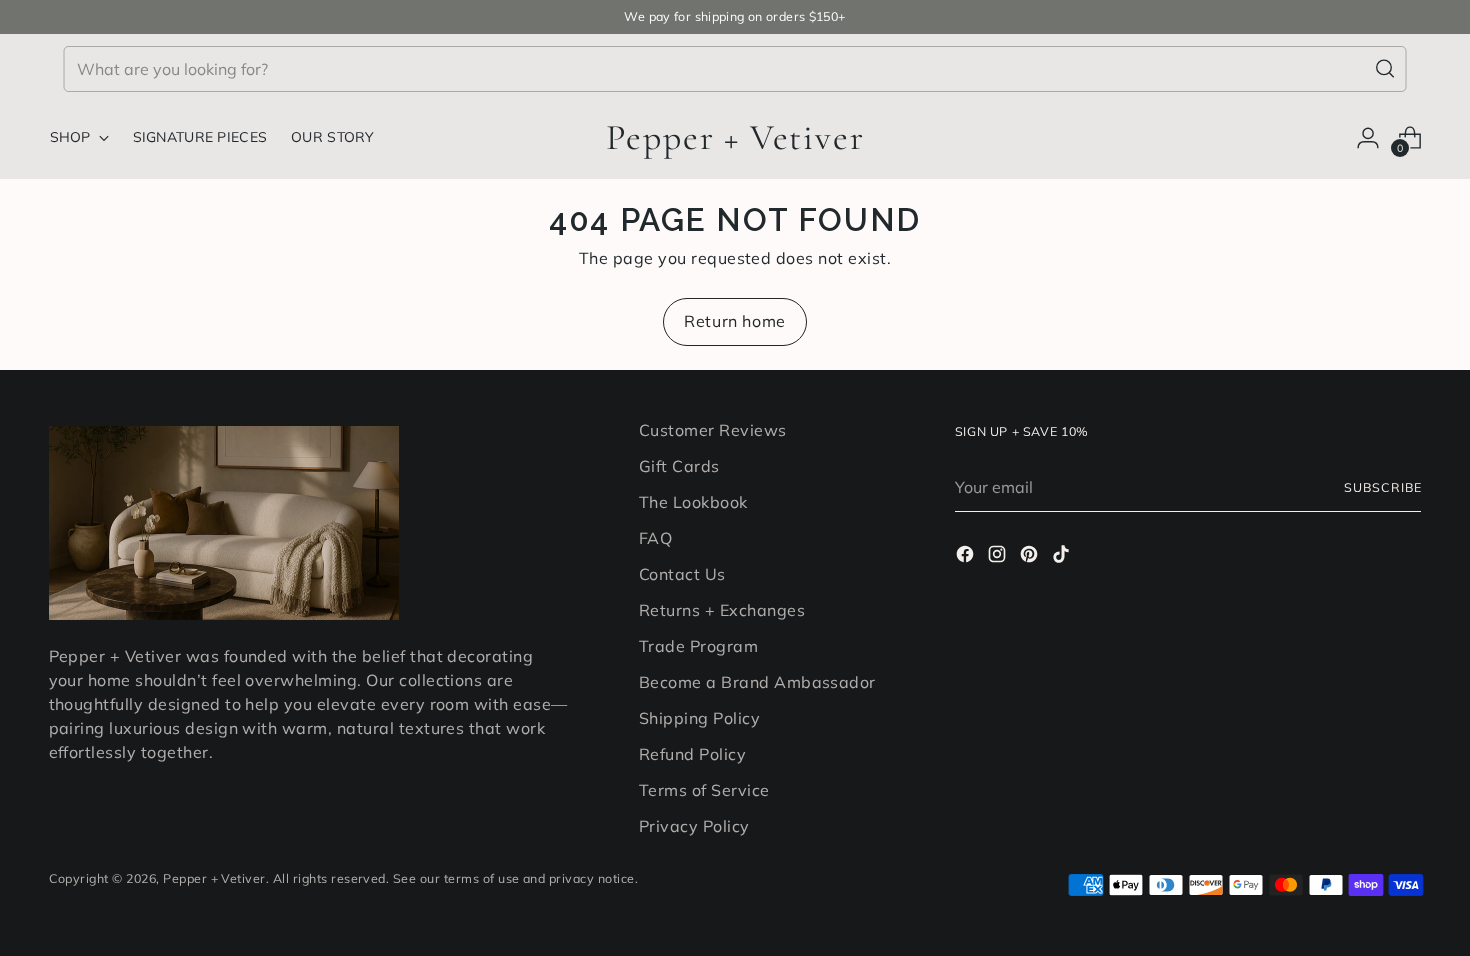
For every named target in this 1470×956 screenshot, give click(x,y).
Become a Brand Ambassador (757, 682)
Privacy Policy (694, 826)
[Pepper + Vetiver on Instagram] (999, 557)
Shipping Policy (699, 718)
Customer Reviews (713, 430)
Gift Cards (679, 466)
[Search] (1385, 69)
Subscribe (1382, 487)
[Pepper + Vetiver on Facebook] (967, 557)
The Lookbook (693, 502)
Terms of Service (704, 790)
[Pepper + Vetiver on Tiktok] (1063, 557)
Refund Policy (692, 754)
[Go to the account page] (1368, 138)
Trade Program (698, 646)
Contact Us (682, 574)
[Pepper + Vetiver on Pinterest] (1031, 557)
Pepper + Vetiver (214, 878)
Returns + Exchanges (722, 610)
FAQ (655, 538)
